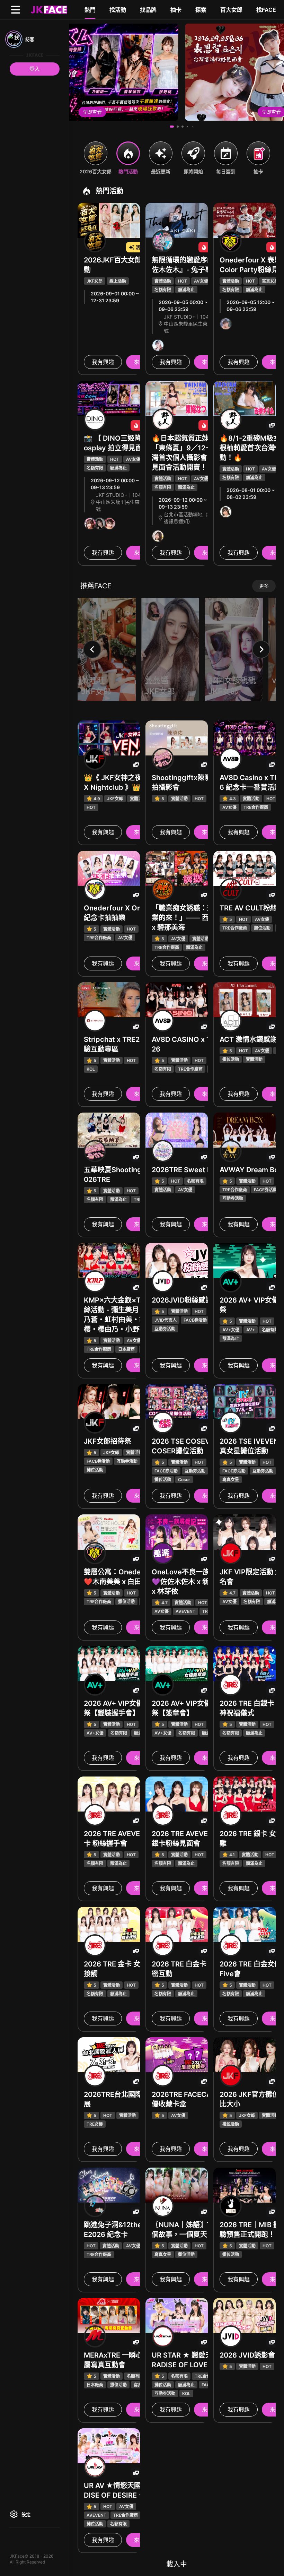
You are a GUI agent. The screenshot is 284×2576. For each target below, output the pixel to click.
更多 (264, 586)
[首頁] (48, 9)
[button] (172, 127)
